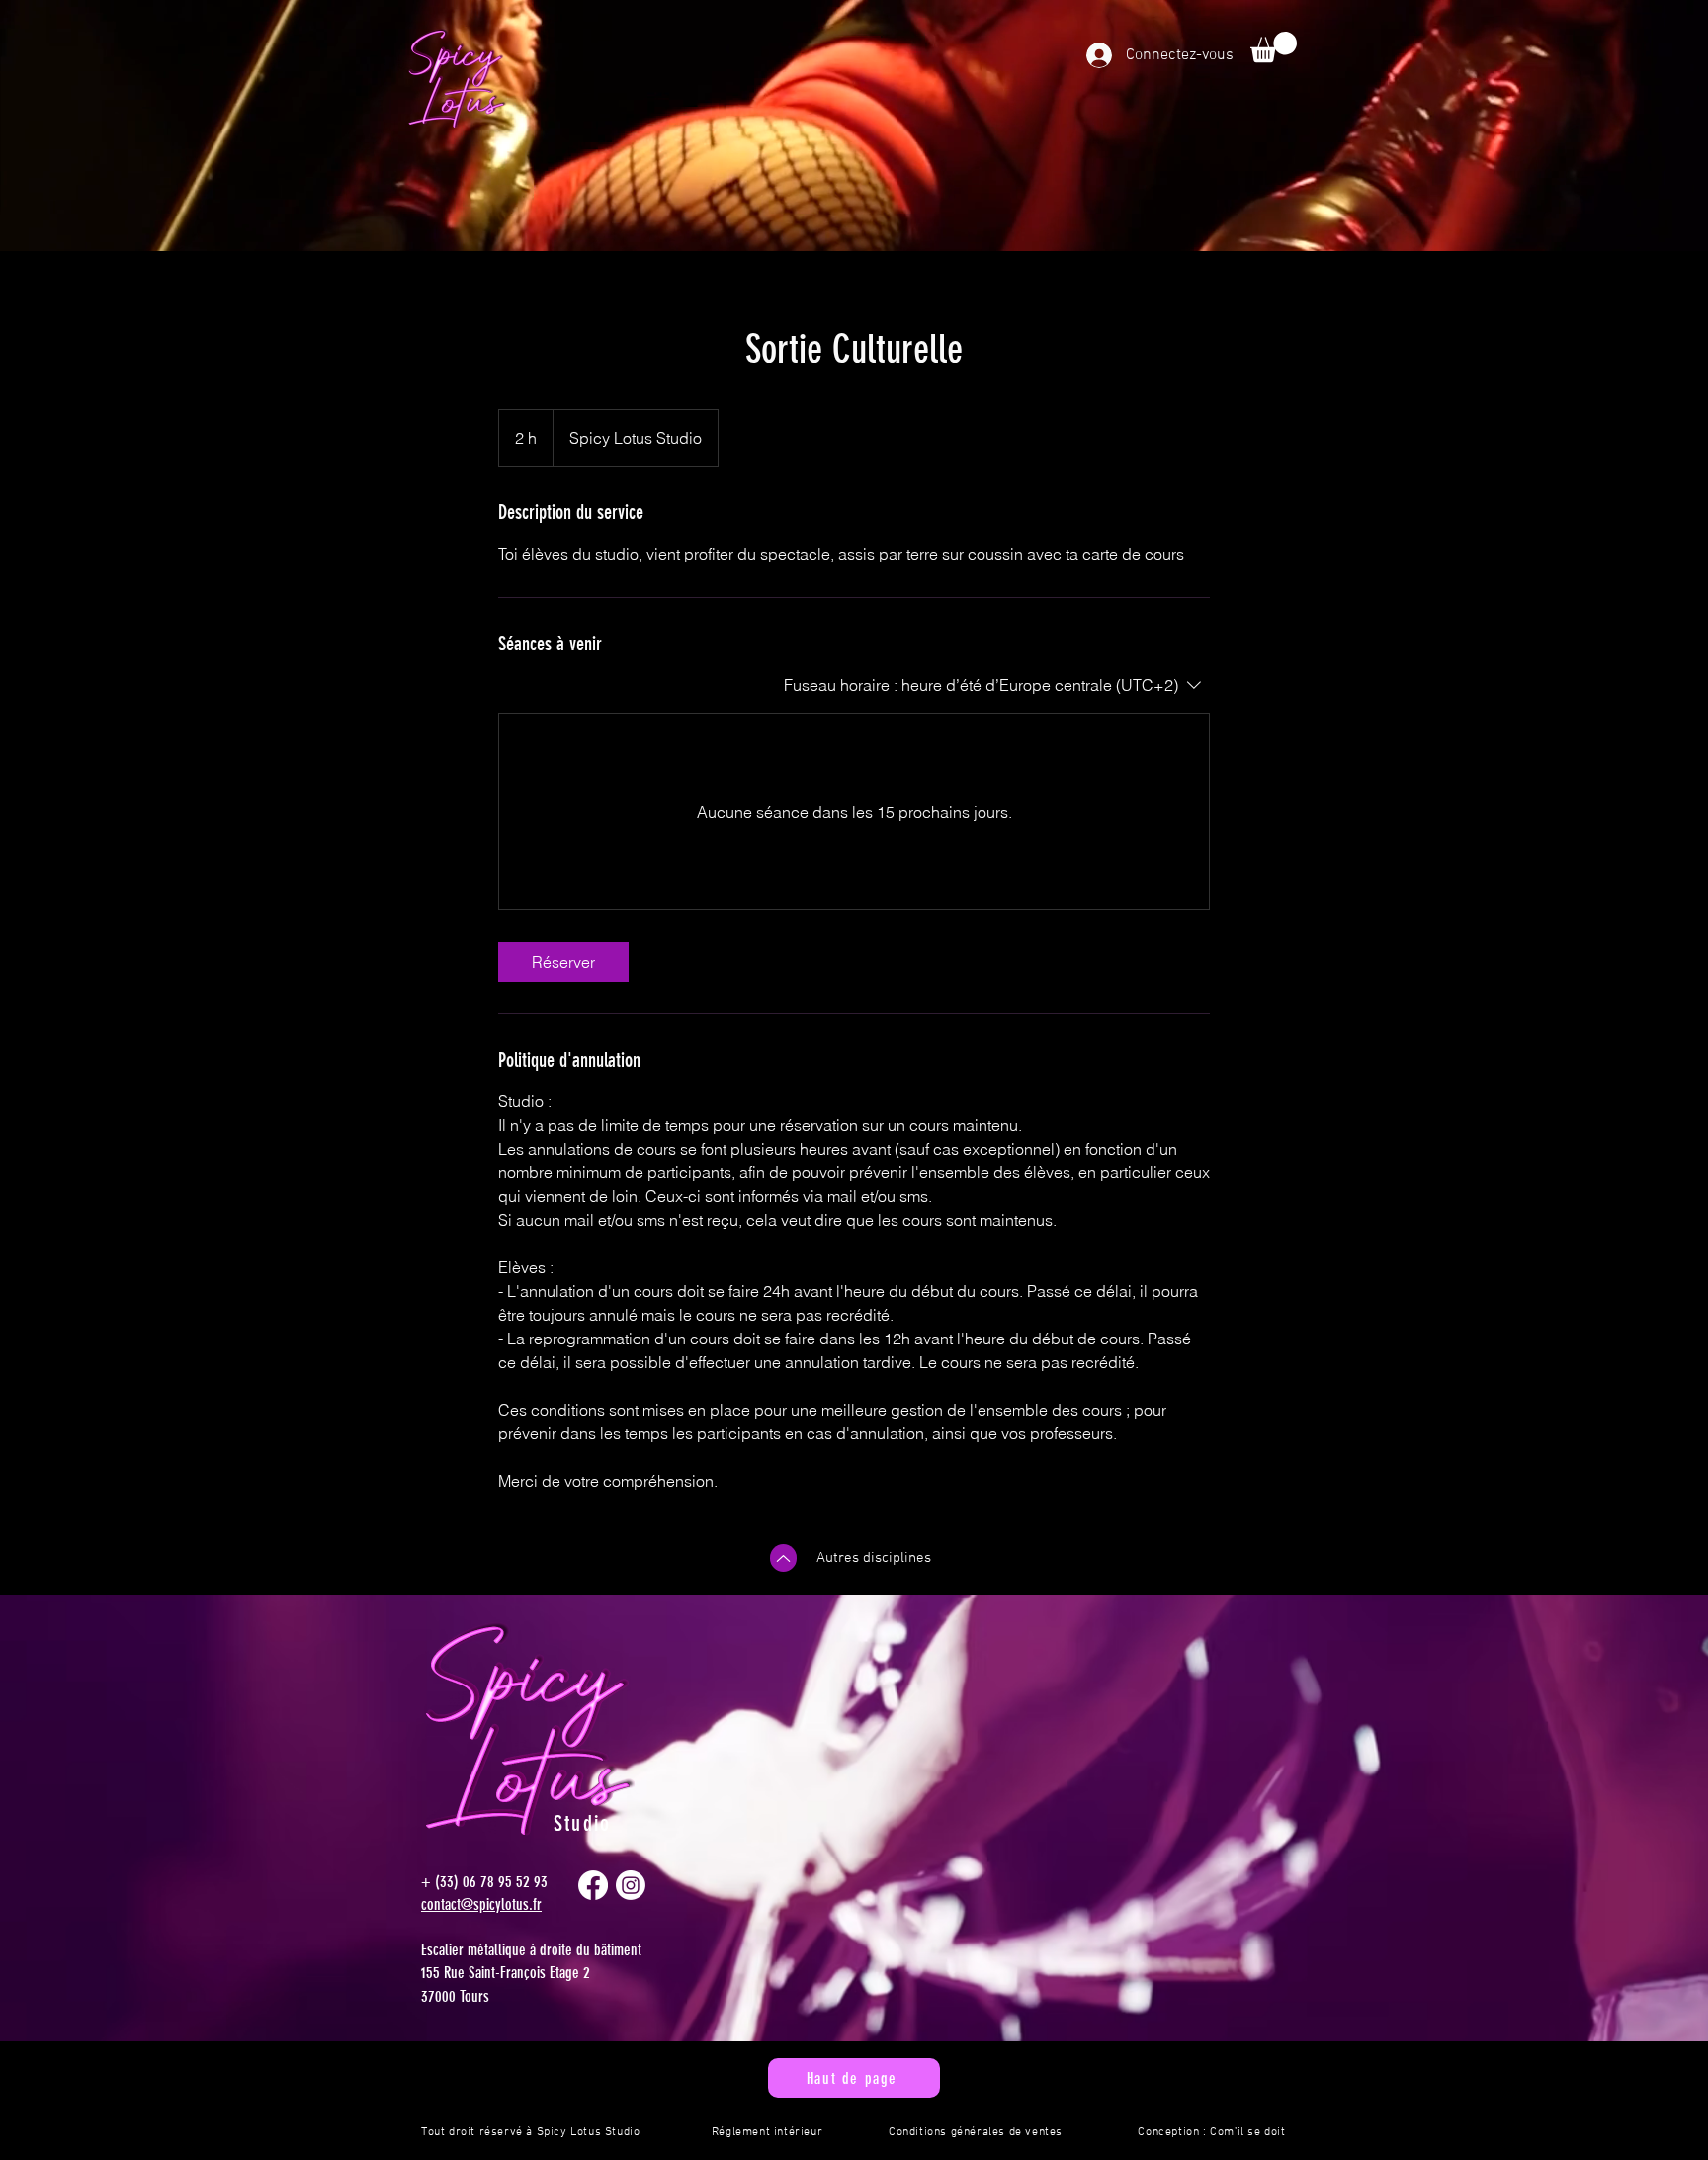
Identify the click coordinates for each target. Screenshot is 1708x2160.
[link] (563, 962)
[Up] (783, 1558)
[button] (1274, 47)
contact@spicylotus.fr (481, 1904)
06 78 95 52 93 (505, 1882)
